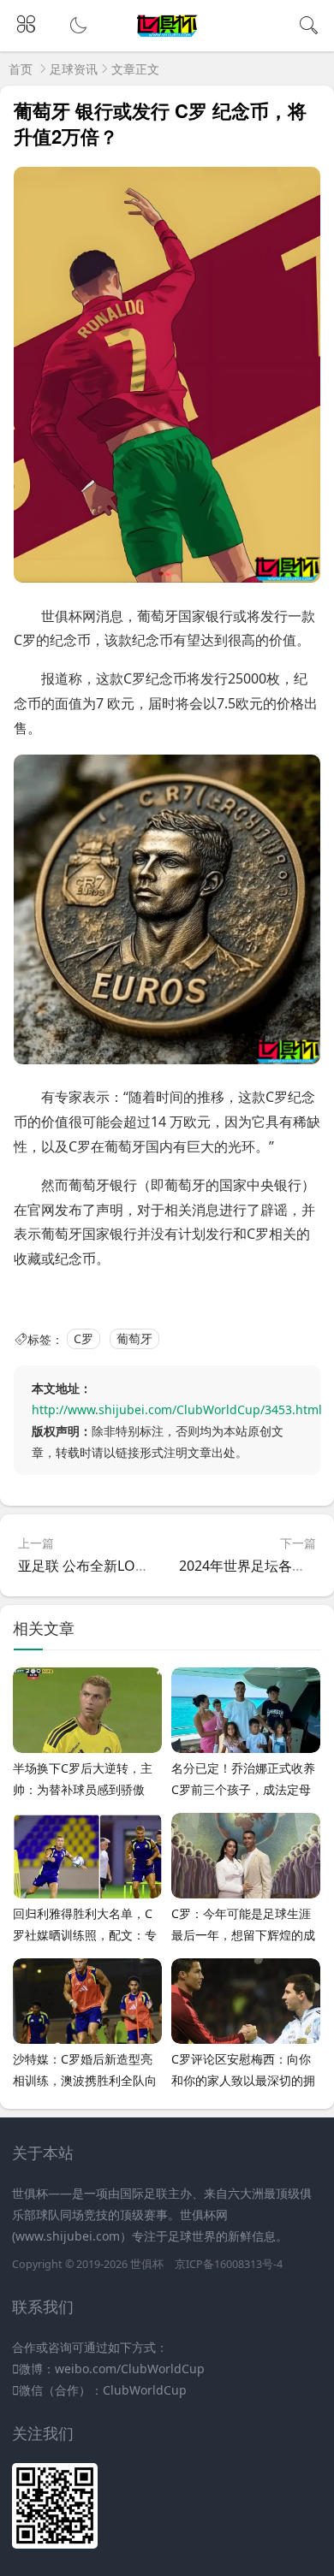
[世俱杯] (167, 37)
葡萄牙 (134, 1339)
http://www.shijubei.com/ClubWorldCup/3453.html (177, 1409)
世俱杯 (147, 2264)
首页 (21, 69)
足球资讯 (74, 69)
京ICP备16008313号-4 (229, 2264)
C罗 (83, 1339)
